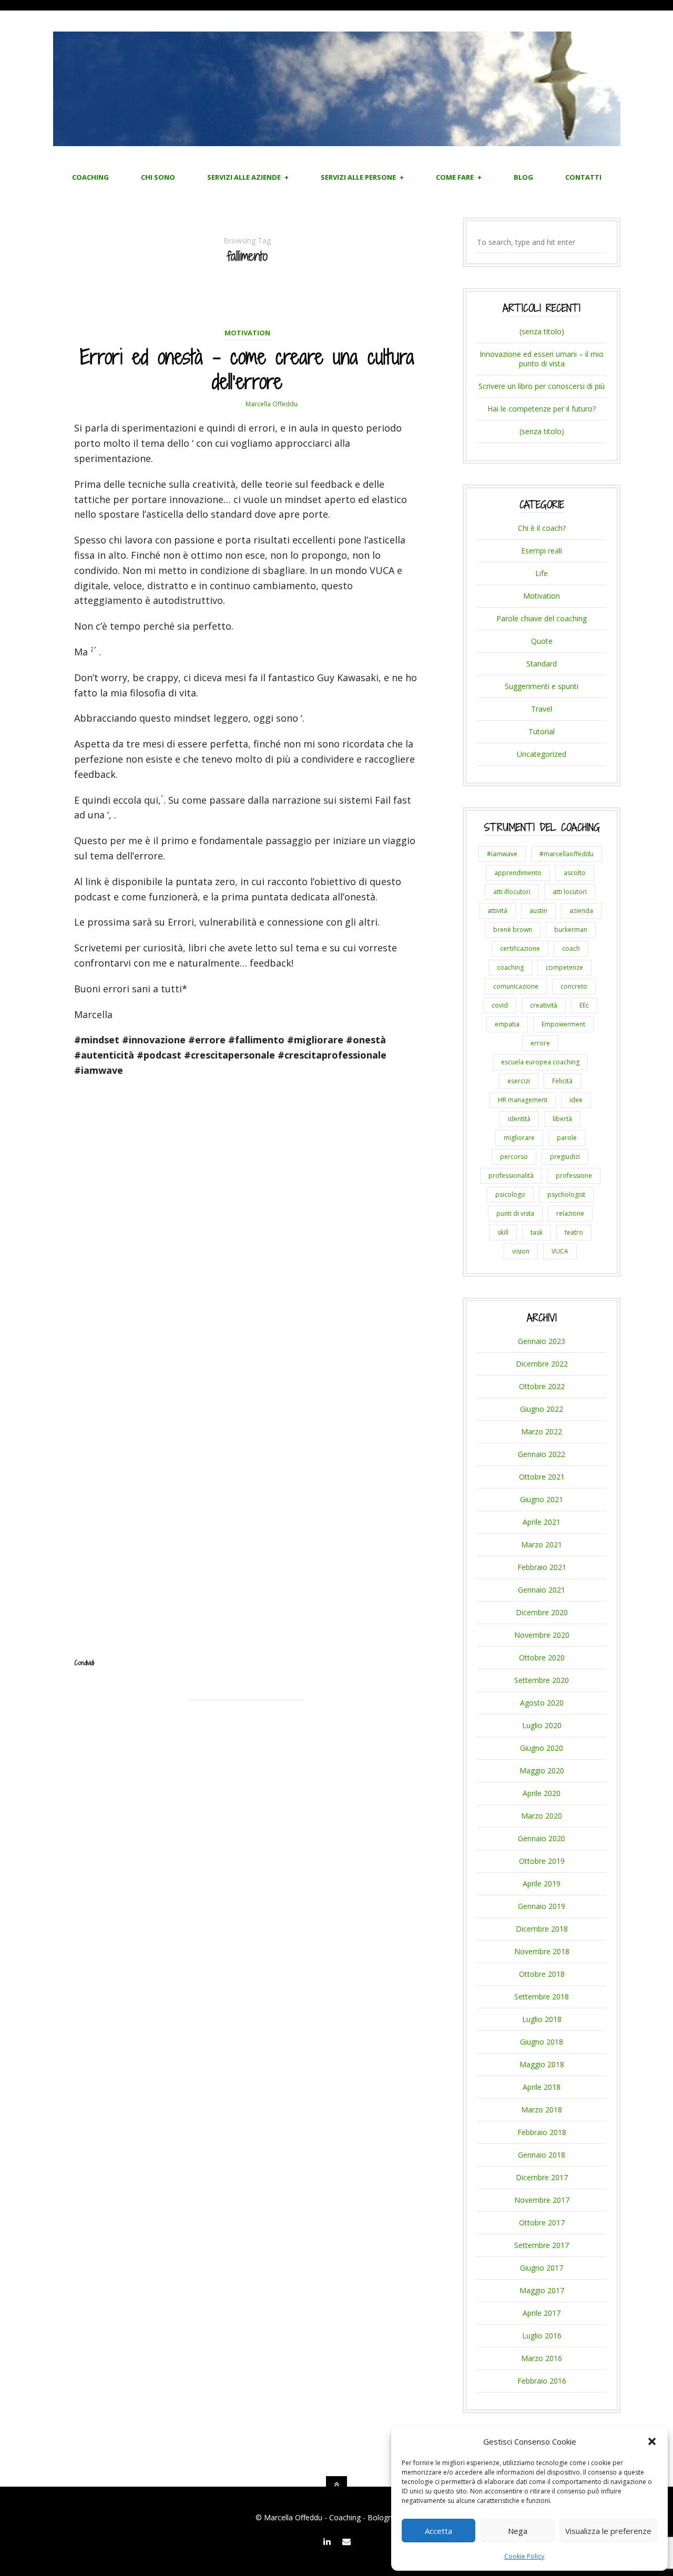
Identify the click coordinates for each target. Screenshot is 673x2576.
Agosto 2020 (542, 1703)
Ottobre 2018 (542, 1974)
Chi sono (158, 177)
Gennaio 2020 (542, 1838)
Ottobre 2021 (542, 1477)
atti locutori (570, 892)
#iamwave (502, 854)
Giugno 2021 (542, 1499)
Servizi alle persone (358, 177)
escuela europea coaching (540, 1062)
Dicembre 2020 (542, 1612)
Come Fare (455, 177)
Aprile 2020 (542, 1793)
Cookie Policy (524, 2556)
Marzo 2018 (542, 2110)
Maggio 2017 (542, 2290)
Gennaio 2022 (542, 1454)
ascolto (575, 873)
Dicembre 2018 (542, 1929)
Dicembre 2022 (542, 1364)
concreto (574, 986)
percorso (514, 1157)
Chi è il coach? (542, 528)
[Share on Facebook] (238, 1714)
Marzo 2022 (542, 1431)
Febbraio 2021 (542, 1567)
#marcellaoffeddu (567, 854)
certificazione (520, 948)
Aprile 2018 (542, 2087)
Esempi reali (542, 551)
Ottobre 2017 (542, 2223)
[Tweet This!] (218, 1714)
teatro (574, 1232)
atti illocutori (512, 892)
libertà (562, 1119)
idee (576, 1100)
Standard (542, 664)
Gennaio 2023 (542, 1341)
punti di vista (515, 1213)
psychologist (566, 1194)
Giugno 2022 (542, 1409)
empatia (507, 1024)
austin (538, 911)
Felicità (562, 1081)
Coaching (90, 177)
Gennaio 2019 (542, 1906)
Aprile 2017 (542, 2313)
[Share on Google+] (257, 1714)
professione (574, 1176)
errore (540, 1043)
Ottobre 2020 (542, 1658)
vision (521, 1251)
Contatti (583, 177)
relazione (570, 1213)
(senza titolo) (542, 331)
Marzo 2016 (542, 2358)
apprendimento (518, 873)
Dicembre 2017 (542, 2177)
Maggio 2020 (542, 1771)
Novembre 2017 (542, 2200)
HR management (523, 1100)
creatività (544, 1005)
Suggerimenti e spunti (542, 686)
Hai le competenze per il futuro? (542, 409)
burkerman (571, 930)
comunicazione (516, 986)
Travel (542, 709)
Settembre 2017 (542, 2245)
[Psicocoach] (337, 142)
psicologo (510, 1194)
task (537, 1232)
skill (503, 1232)
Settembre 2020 (542, 1680)
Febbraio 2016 (542, 2381)
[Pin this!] (277, 1714)
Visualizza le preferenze (608, 2531)
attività (497, 911)
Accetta (439, 2531)
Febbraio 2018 (542, 2132)
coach (571, 948)
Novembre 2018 (542, 1951)
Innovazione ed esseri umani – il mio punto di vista (542, 359)
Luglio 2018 (542, 2019)
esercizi (519, 1081)
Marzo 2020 (542, 1816)
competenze (564, 967)
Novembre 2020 (542, 1635)
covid (500, 1005)
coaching (510, 967)
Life (542, 573)
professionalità (511, 1176)
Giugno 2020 (542, 1748)
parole (567, 1138)
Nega (518, 2531)
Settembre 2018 (542, 1997)
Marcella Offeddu (272, 404)
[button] (652, 2441)
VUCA (560, 1251)
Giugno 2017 (542, 2268)
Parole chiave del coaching (542, 618)
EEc (584, 1005)
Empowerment (563, 1024)
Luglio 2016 (542, 2336)
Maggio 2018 (542, 2064)
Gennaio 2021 (542, 1590)
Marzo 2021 (542, 1544)
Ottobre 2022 (542, 1386)
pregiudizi (565, 1157)
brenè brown (513, 930)
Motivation (247, 333)
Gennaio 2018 (542, 2155)
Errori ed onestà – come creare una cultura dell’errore (247, 369)
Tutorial (542, 731)
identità (519, 1119)
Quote (542, 641)
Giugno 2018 (542, 2042)
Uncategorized (542, 754)
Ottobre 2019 (542, 1861)
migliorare (519, 1138)
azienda (581, 911)
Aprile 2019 (542, 1884)
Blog (523, 177)
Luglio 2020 (542, 1725)
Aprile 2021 (542, 1522)
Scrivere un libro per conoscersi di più (542, 386)
